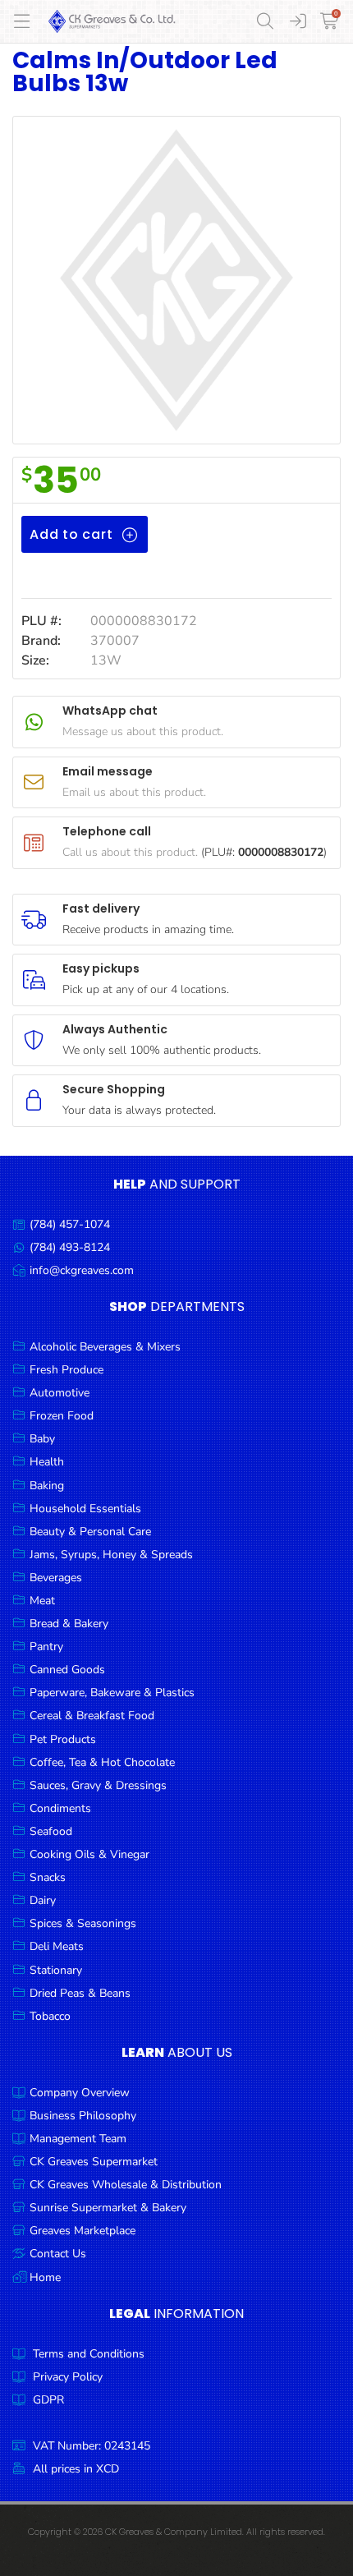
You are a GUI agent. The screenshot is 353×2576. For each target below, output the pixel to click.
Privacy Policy (68, 2377)
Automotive (60, 1393)
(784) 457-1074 (70, 1224)
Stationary (56, 1970)
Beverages (56, 1578)
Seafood (51, 1831)
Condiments (60, 1808)
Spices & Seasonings (83, 1923)
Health (47, 1462)
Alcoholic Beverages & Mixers (105, 1347)
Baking (47, 1486)
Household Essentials (85, 1509)
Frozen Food (62, 1416)
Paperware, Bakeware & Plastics (112, 1693)
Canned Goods (67, 1670)
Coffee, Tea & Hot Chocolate (102, 1762)
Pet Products (63, 1739)
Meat (42, 1601)
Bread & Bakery (69, 1624)
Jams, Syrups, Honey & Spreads (111, 1555)
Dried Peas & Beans (80, 1993)
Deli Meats (57, 1946)
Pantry (46, 1647)
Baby (42, 1439)
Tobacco (50, 2016)
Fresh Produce (66, 1370)
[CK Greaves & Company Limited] (112, 21)
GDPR (48, 2400)
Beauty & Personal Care (90, 1532)
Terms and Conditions (89, 2354)
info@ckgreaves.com (82, 1270)
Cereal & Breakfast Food (92, 1716)
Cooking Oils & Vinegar (89, 1854)
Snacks (48, 1877)
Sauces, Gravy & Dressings (98, 1785)
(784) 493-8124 (70, 1247)
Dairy (43, 1900)
